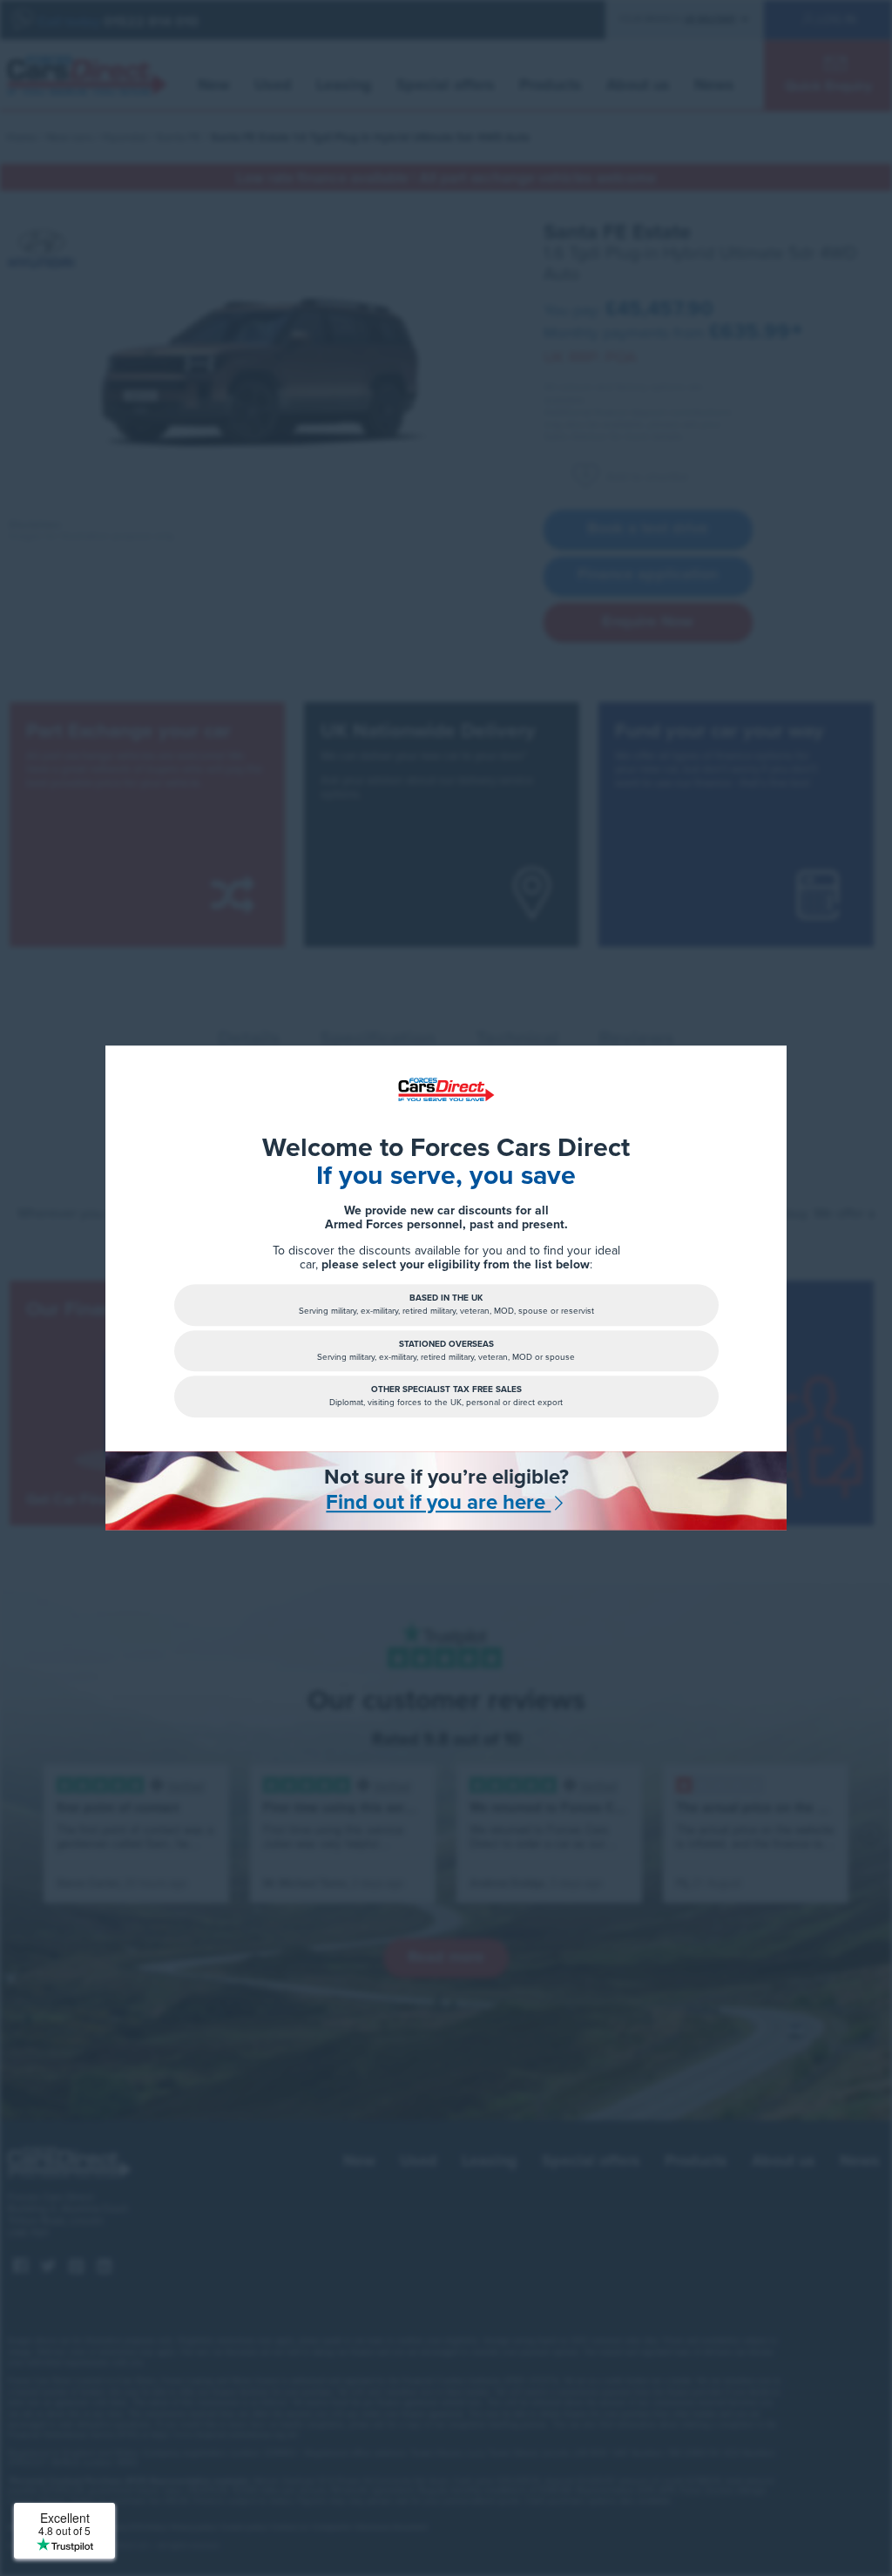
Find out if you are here (438, 1503)
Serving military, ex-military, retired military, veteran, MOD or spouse (446, 1351)
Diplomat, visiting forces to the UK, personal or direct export (446, 1397)
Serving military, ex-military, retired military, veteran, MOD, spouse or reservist (446, 1305)
